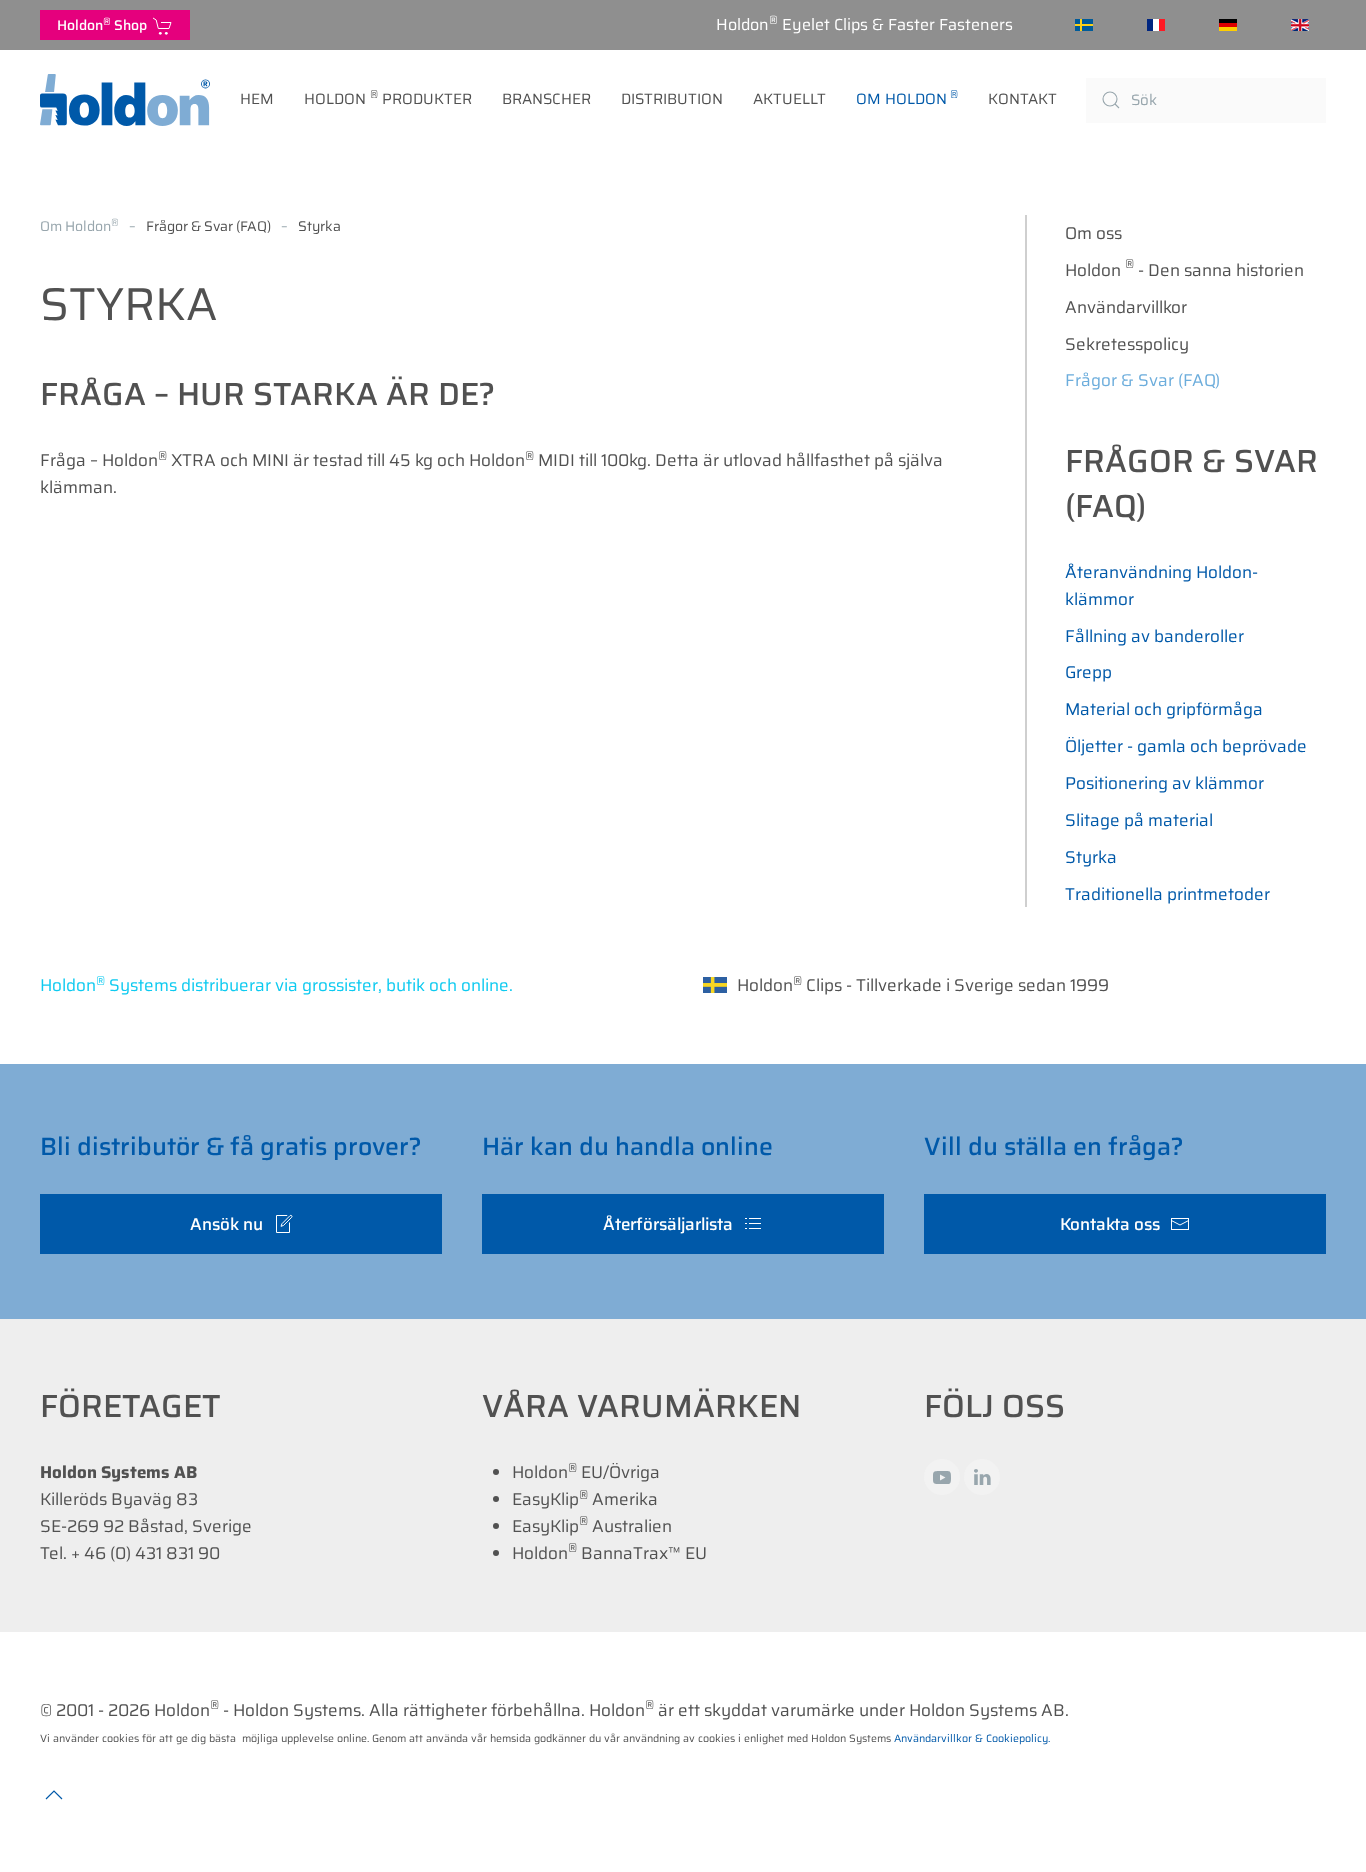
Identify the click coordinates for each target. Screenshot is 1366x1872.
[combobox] (1206, 100)
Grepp (1088, 672)
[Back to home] (125, 100)
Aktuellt (789, 99)
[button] (54, 1795)
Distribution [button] (672, 99)
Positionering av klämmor (1164, 783)
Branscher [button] (546, 99)
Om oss (1093, 233)
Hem (257, 99)
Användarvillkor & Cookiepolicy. (972, 1738)
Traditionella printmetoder (1167, 894)
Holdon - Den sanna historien (1185, 268)
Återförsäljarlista (668, 1224)
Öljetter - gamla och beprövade (1186, 746)
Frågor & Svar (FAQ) (1142, 380)
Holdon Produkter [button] (388, 98)
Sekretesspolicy (1127, 344)
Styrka (1091, 857)
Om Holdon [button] (907, 98)
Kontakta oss (1110, 1224)
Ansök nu (226, 1224)
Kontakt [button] (1022, 99)
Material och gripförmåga (1164, 709)
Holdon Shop (105, 24)
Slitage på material (1139, 820)
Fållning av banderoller (1154, 636)
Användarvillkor (1126, 307)
